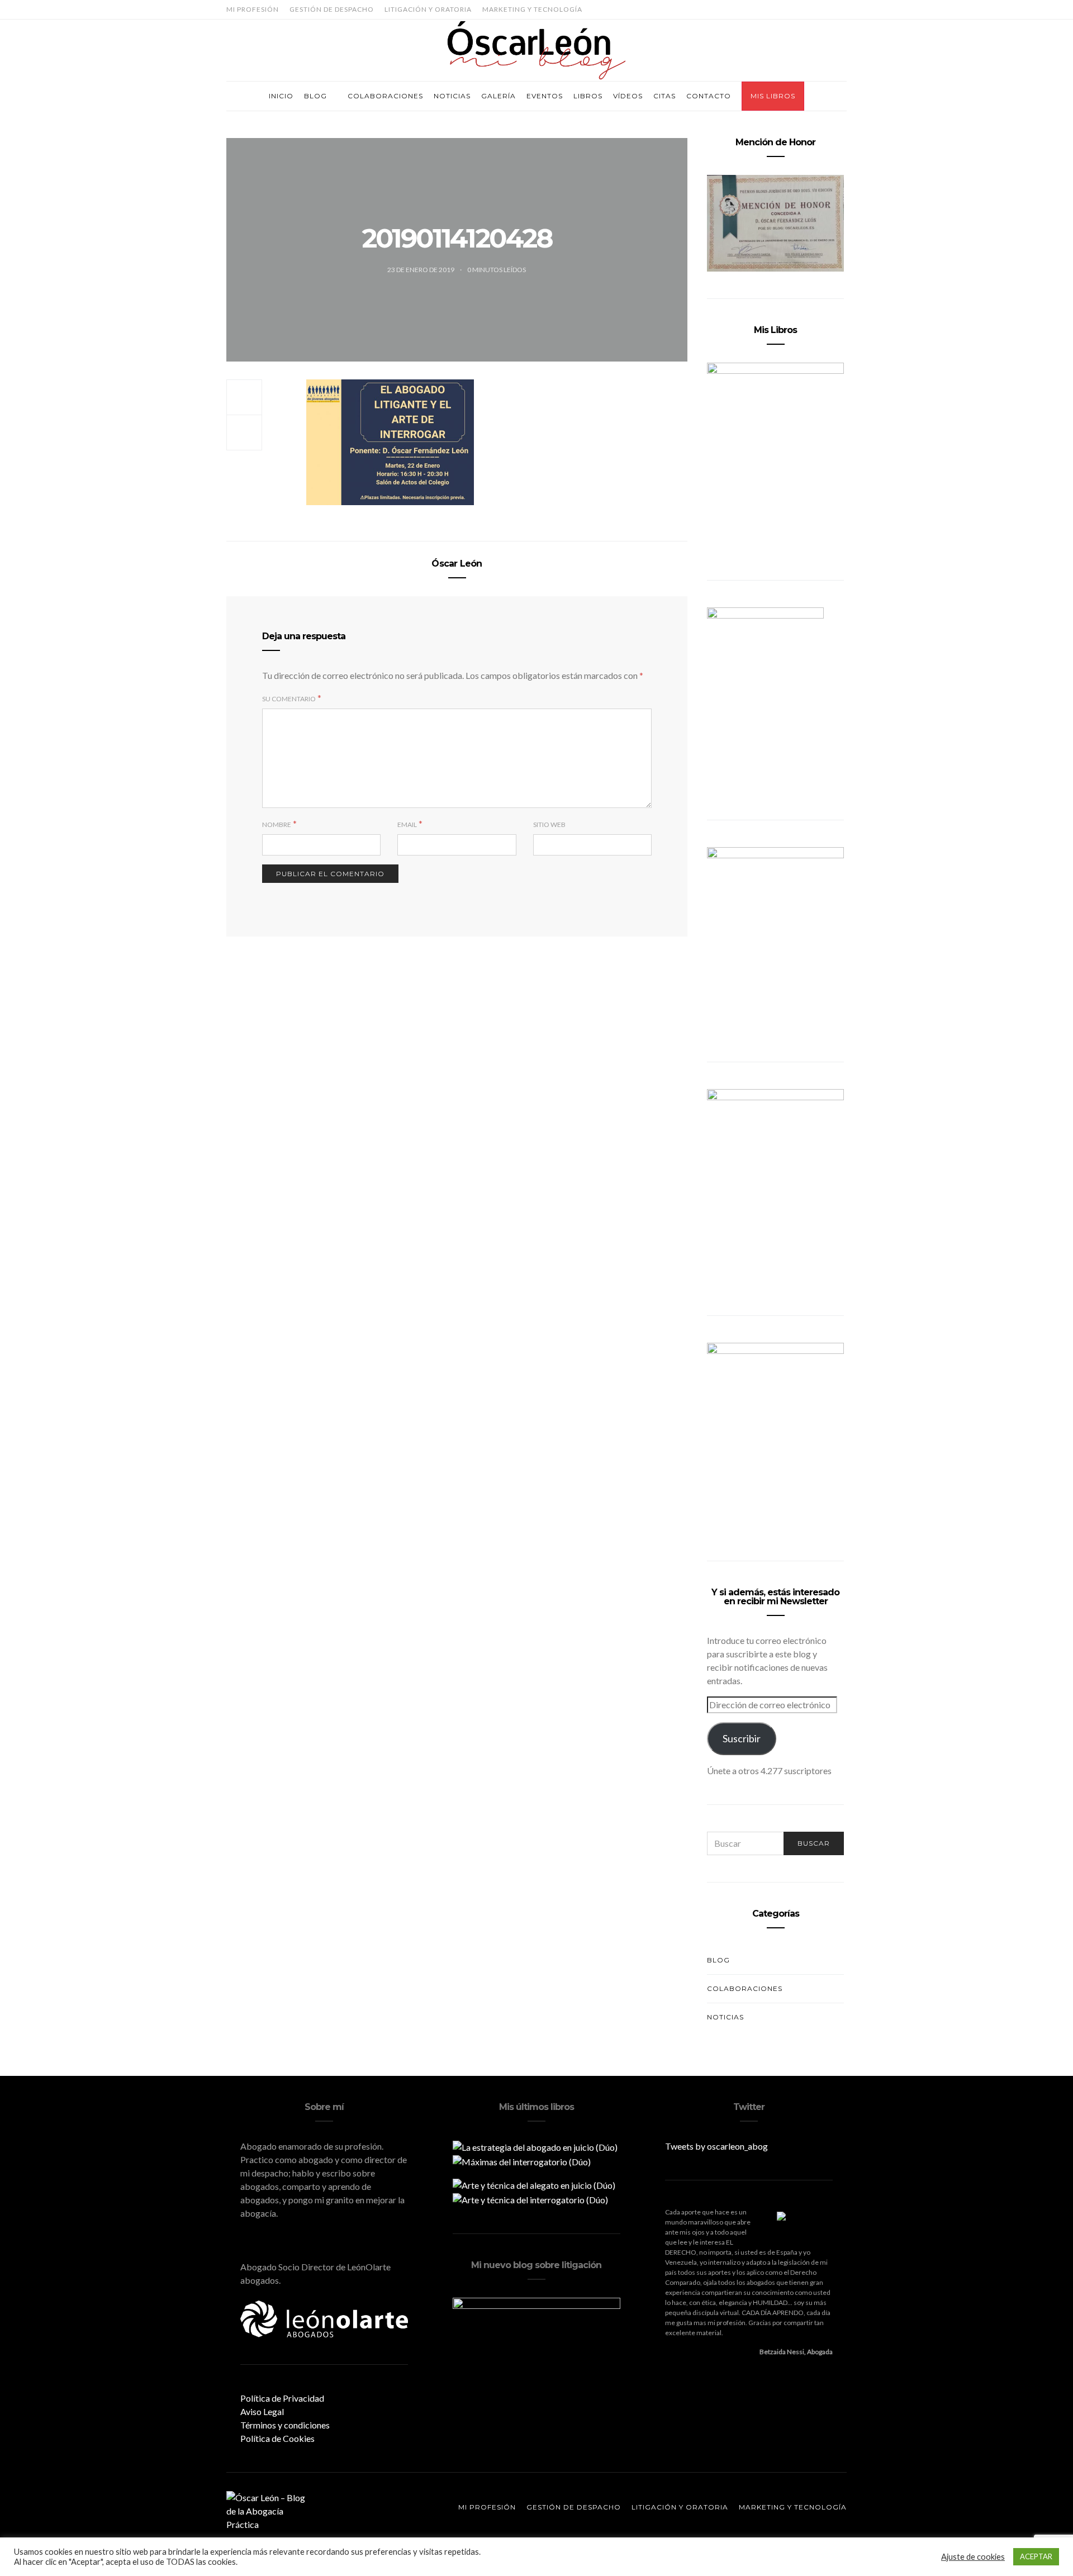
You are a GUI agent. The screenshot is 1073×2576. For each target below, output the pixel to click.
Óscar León (457, 564)
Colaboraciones (385, 96)
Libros (588, 96)
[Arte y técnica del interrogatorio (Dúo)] (530, 2199)
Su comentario (289, 699)
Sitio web (549, 824)
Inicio (281, 96)
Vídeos (628, 96)
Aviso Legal (262, 2411)
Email (407, 824)
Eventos (545, 96)
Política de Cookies (277, 2438)
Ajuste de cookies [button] (973, 2557)
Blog (315, 96)
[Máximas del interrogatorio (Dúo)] (522, 2161)
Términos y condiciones (285, 2425)
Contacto (709, 96)
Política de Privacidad (282, 2398)
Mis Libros (773, 96)
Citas (664, 96)
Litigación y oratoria (428, 9)
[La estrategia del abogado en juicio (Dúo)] (535, 2146)
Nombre (277, 824)
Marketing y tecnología (532, 9)
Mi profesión (253, 9)
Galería (498, 96)
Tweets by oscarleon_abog (716, 2146)
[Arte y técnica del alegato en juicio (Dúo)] (534, 2184)
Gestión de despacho (332, 9)
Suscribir (742, 1738)
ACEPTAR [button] (1036, 2556)
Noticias (452, 96)
